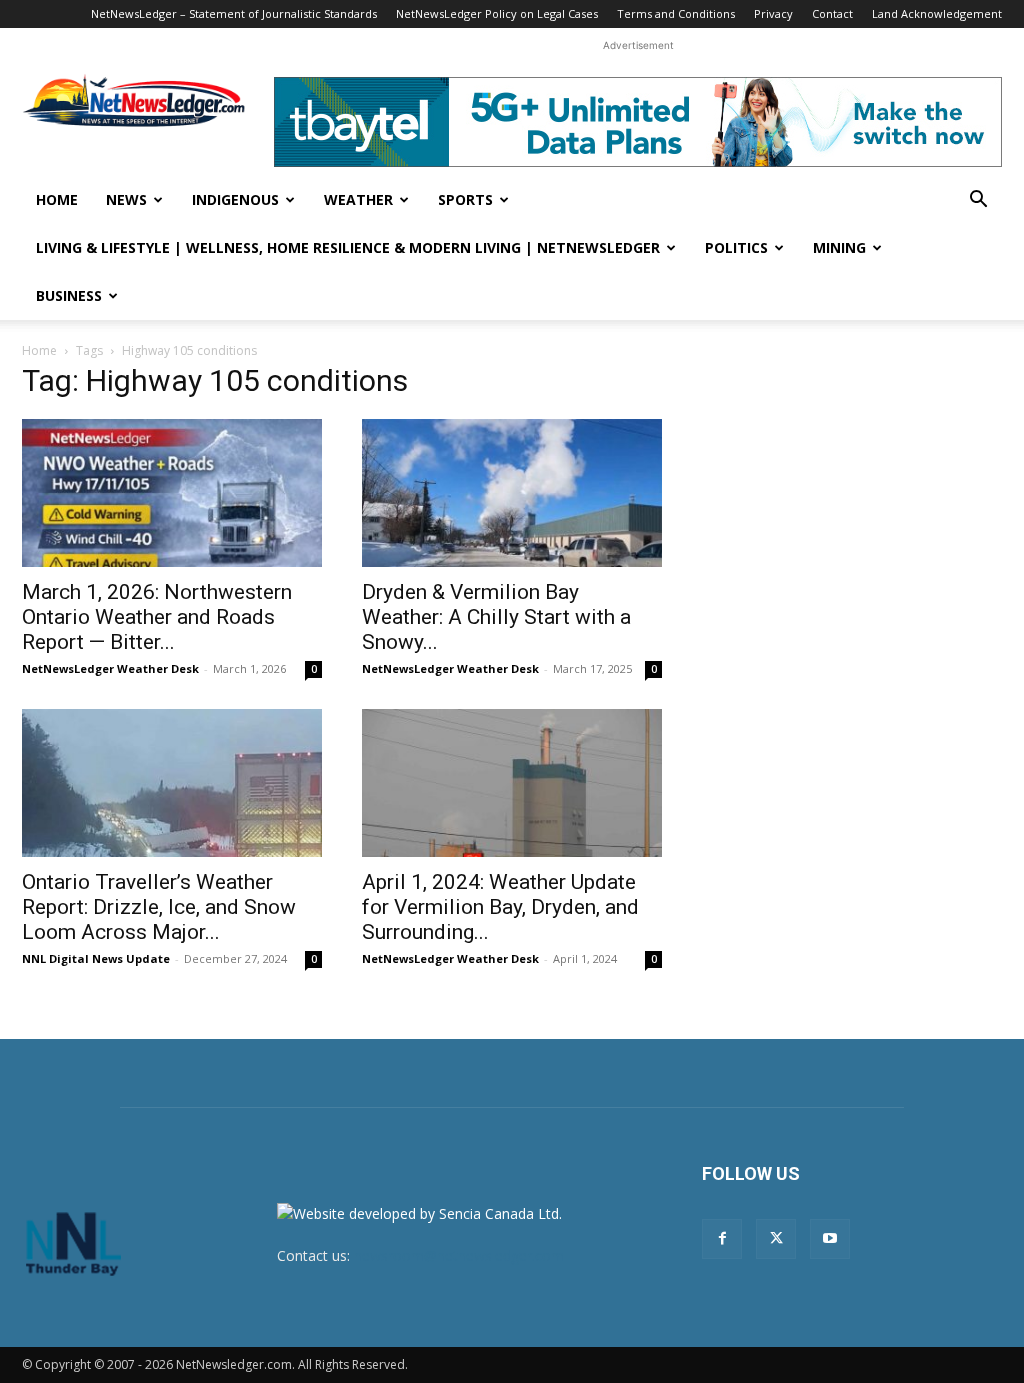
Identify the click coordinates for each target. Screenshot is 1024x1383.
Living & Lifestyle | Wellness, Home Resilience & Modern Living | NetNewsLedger (348, 247)
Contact (832, 13)
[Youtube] (830, 1239)
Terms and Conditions (676, 13)
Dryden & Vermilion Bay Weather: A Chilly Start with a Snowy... (496, 617)
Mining (839, 247)
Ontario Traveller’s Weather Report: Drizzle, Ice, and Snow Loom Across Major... (159, 907)
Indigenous (235, 199)
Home (57, 199)
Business (69, 295)
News (126, 199)
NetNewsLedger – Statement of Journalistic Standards (234, 13)
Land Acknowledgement (937, 13)
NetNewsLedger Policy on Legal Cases (497, 13)
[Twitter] (776, 1239)
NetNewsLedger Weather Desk (110, 668)
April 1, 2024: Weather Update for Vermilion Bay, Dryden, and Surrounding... (500, 907)
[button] (978, 201)
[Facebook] (722, 1239)
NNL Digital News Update (96, 958)
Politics (736, 247)
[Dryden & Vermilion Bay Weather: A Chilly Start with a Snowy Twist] (512, 493)
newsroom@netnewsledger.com (459, 1255)
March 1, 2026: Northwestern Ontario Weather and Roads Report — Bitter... (157, 617)
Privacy (773, 13)
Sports (465, 199)
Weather (358, 199)
